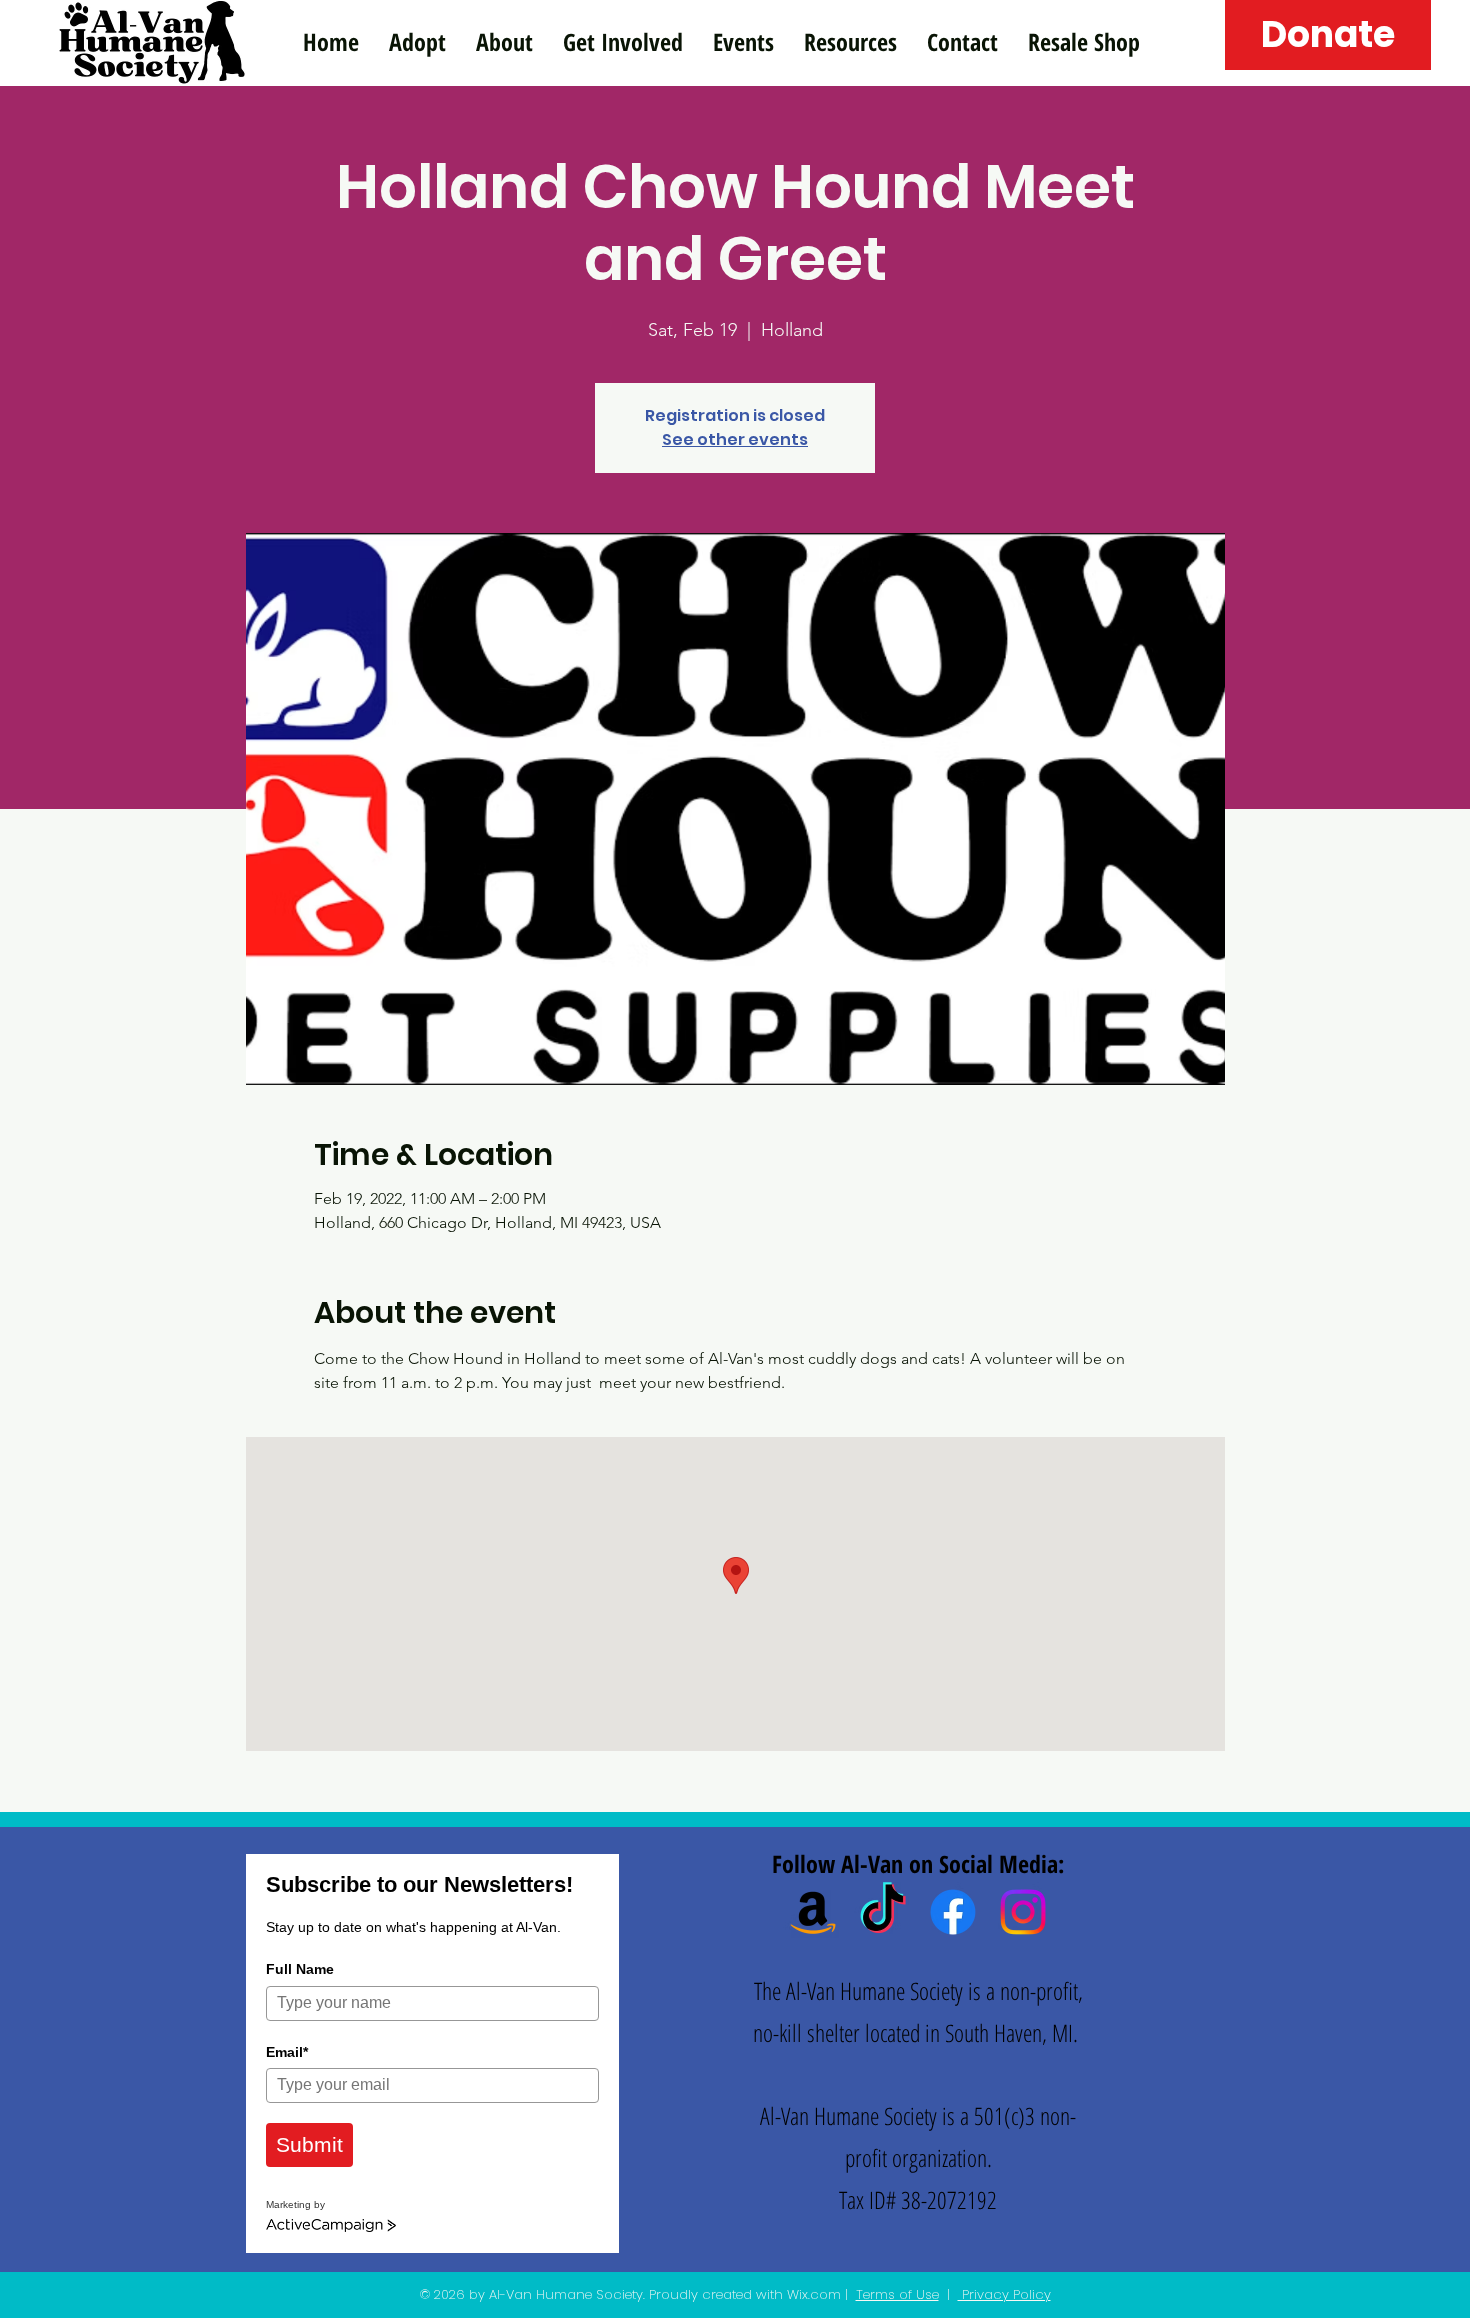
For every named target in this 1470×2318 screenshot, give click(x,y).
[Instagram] (1023, 1912)
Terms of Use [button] (897, 2294)
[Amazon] (813, 1912)
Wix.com (814, 2294)
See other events (735, 439)
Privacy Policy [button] (1004, 2294)
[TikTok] (883, 1912)
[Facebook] (953, 1912)
